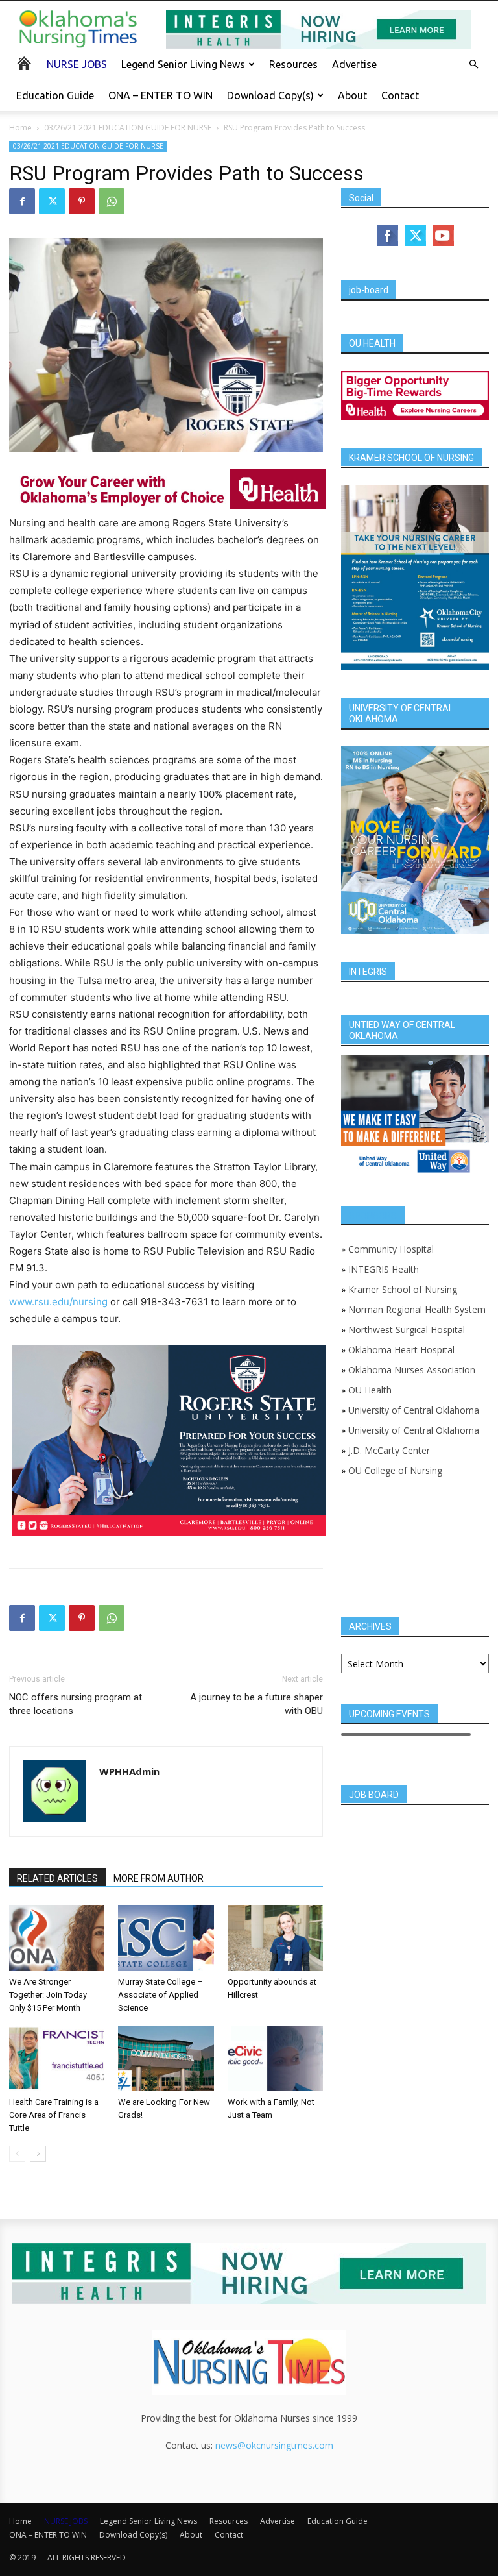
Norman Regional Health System (417, 1309)
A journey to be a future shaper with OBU (256, 1704)
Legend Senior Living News (183, 64)
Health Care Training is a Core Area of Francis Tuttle (54, 2115)
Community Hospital (391, 1249)
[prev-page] (17, 2154)
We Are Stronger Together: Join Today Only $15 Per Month (48, 1995)
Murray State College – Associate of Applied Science (160, 1995)
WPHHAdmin (129, 1771)
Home (20, 128)
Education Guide (55, 95)
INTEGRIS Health (384, 1269)
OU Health (370, 1390)
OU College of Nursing (395, 1470)
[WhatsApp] (112, 201)
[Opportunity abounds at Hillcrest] (275, 1938)
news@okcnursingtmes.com (274, 2445)
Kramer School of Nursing (403, 1289)
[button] (473, 65)
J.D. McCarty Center (389, 1450)
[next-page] (38, 2154)
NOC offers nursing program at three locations (76, 1704)
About (352, 95)
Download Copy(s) (270, 95)
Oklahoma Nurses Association (412, 1370)
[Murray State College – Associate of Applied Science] (166, 1938)
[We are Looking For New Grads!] (166, 2058)
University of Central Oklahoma (414, 1410)
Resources (293, 64)
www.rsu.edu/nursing (58, 1302)
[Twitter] (52, 201)
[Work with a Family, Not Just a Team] (275, 2058)
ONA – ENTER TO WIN (160, 95)
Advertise (354, 64)
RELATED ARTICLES (57, 1878)
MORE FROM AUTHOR (159, 1878)
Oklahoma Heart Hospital (401, 1350)
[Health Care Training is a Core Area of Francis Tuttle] (57, 2058)
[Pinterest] (82, 201)
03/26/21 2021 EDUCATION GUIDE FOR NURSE (128, 128)
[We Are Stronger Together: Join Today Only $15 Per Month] (57, 1938)
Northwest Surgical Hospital (407, 1330)
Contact (400, 95)
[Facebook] (22, 201)
